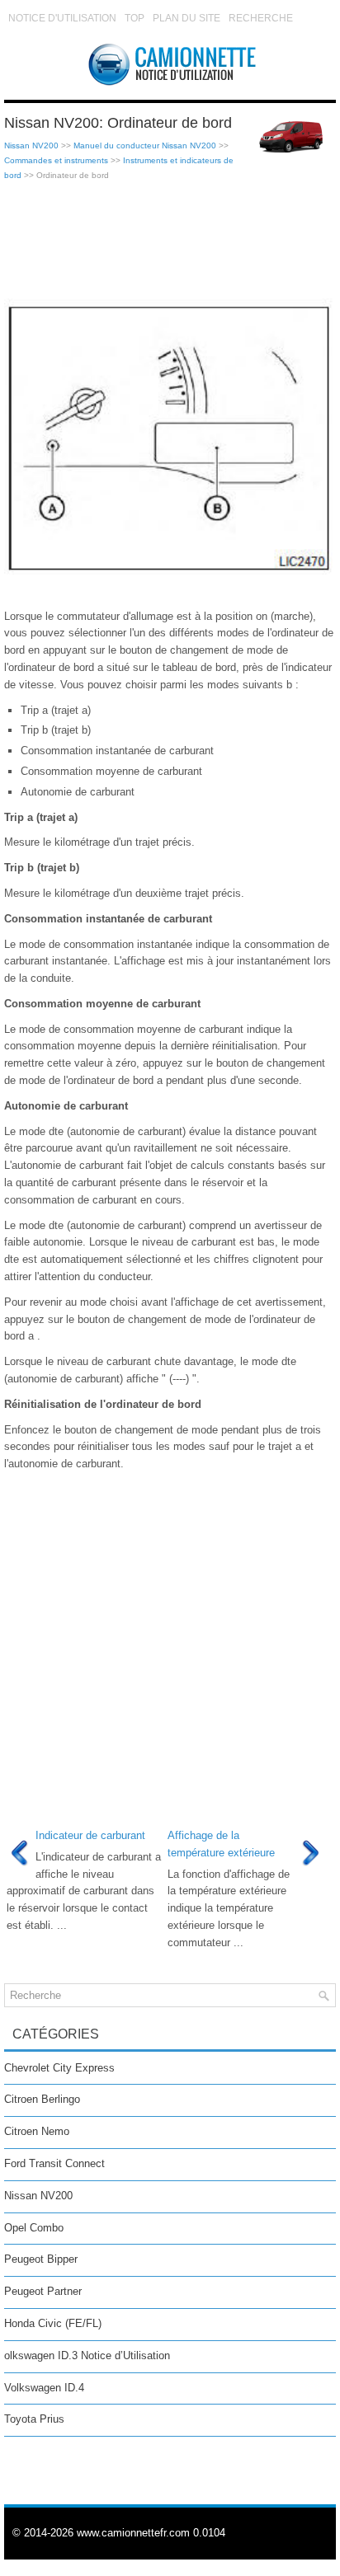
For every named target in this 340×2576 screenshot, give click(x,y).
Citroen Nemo (37, 2131)
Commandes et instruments (56, 160)
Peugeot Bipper (41, 2259)
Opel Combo (34, 2228)
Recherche (261, 18)
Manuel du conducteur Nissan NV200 (145, 145)
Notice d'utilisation (62, 18)
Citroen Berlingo (42, 2099)
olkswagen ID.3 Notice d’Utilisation (87, 2355)
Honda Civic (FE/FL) (53, 2323)
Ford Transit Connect (54, 2163)
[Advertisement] (170, 241)
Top (135, 18)
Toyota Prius (34, 2419)
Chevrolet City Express (59, 2068)
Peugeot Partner (43, 2291)
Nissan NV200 (31, 145)
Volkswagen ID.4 (44, 2388)
